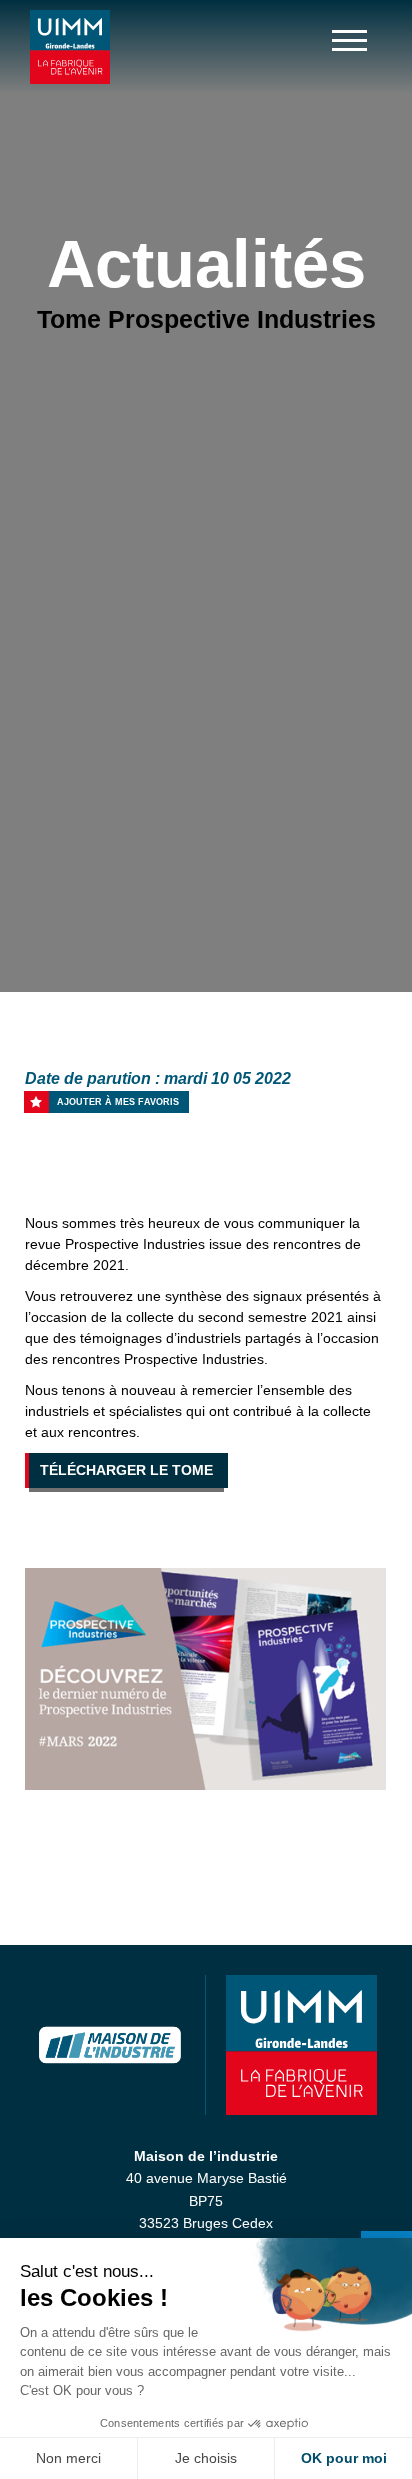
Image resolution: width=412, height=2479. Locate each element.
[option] (205, 1679)
